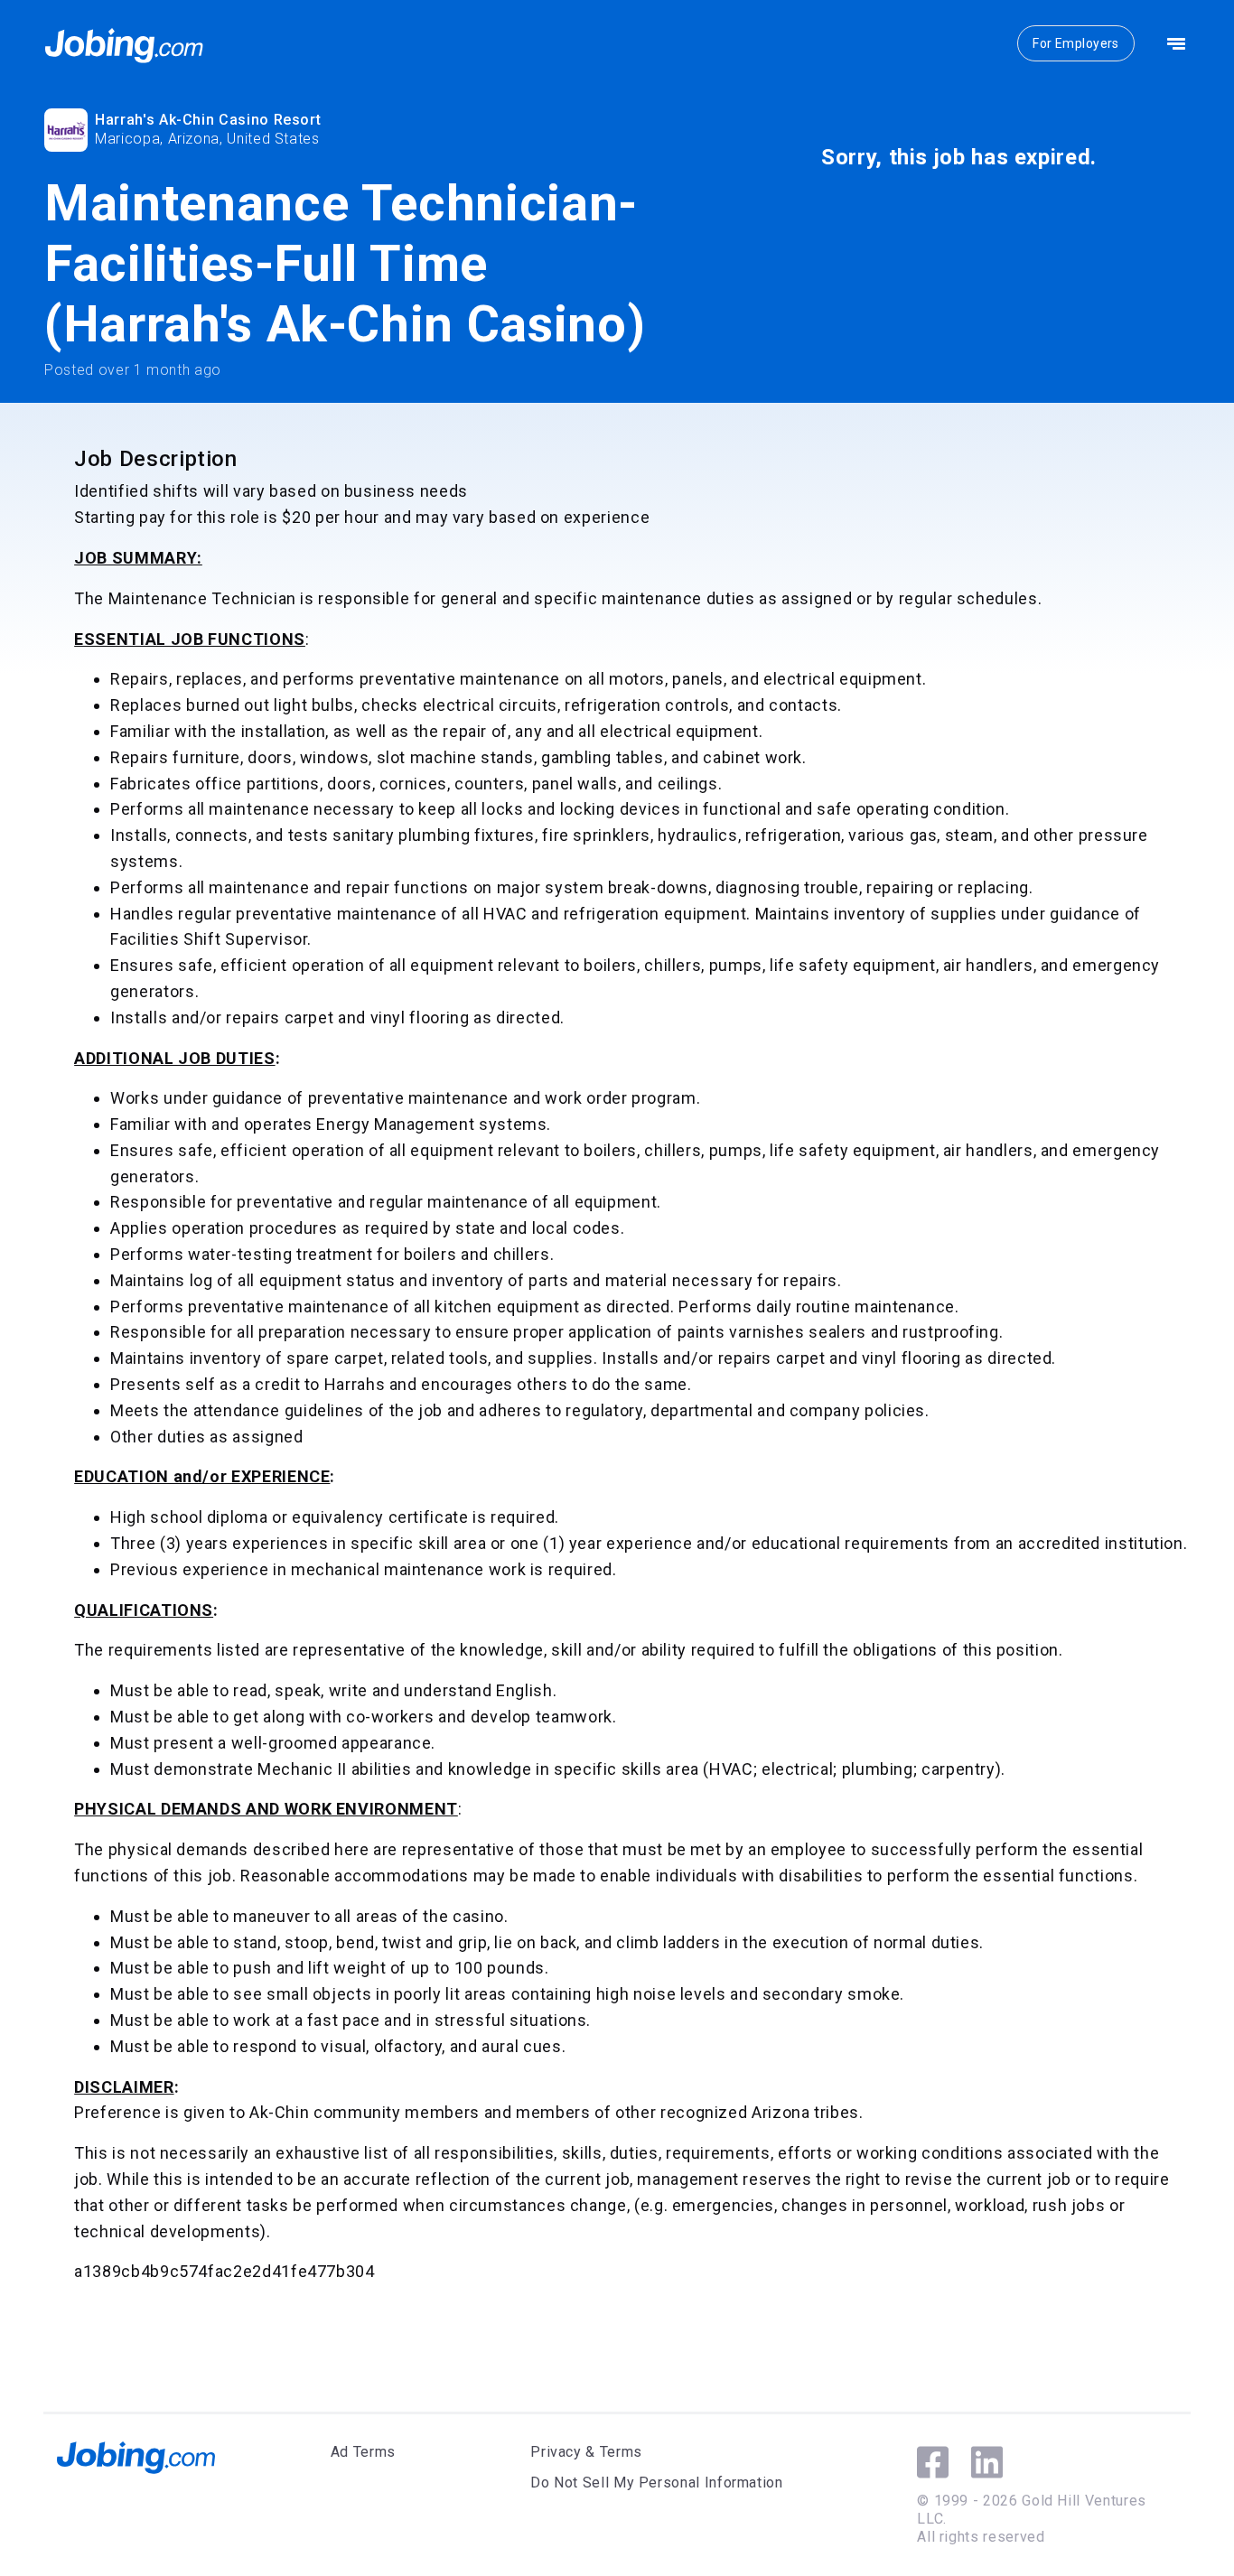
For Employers (1075, 43)
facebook (933, 2462)
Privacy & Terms (586, 2452)
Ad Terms (363, 2452)
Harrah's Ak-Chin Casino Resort (208, 120)
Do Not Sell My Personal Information (656, 2483)
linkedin (987, 2462)
